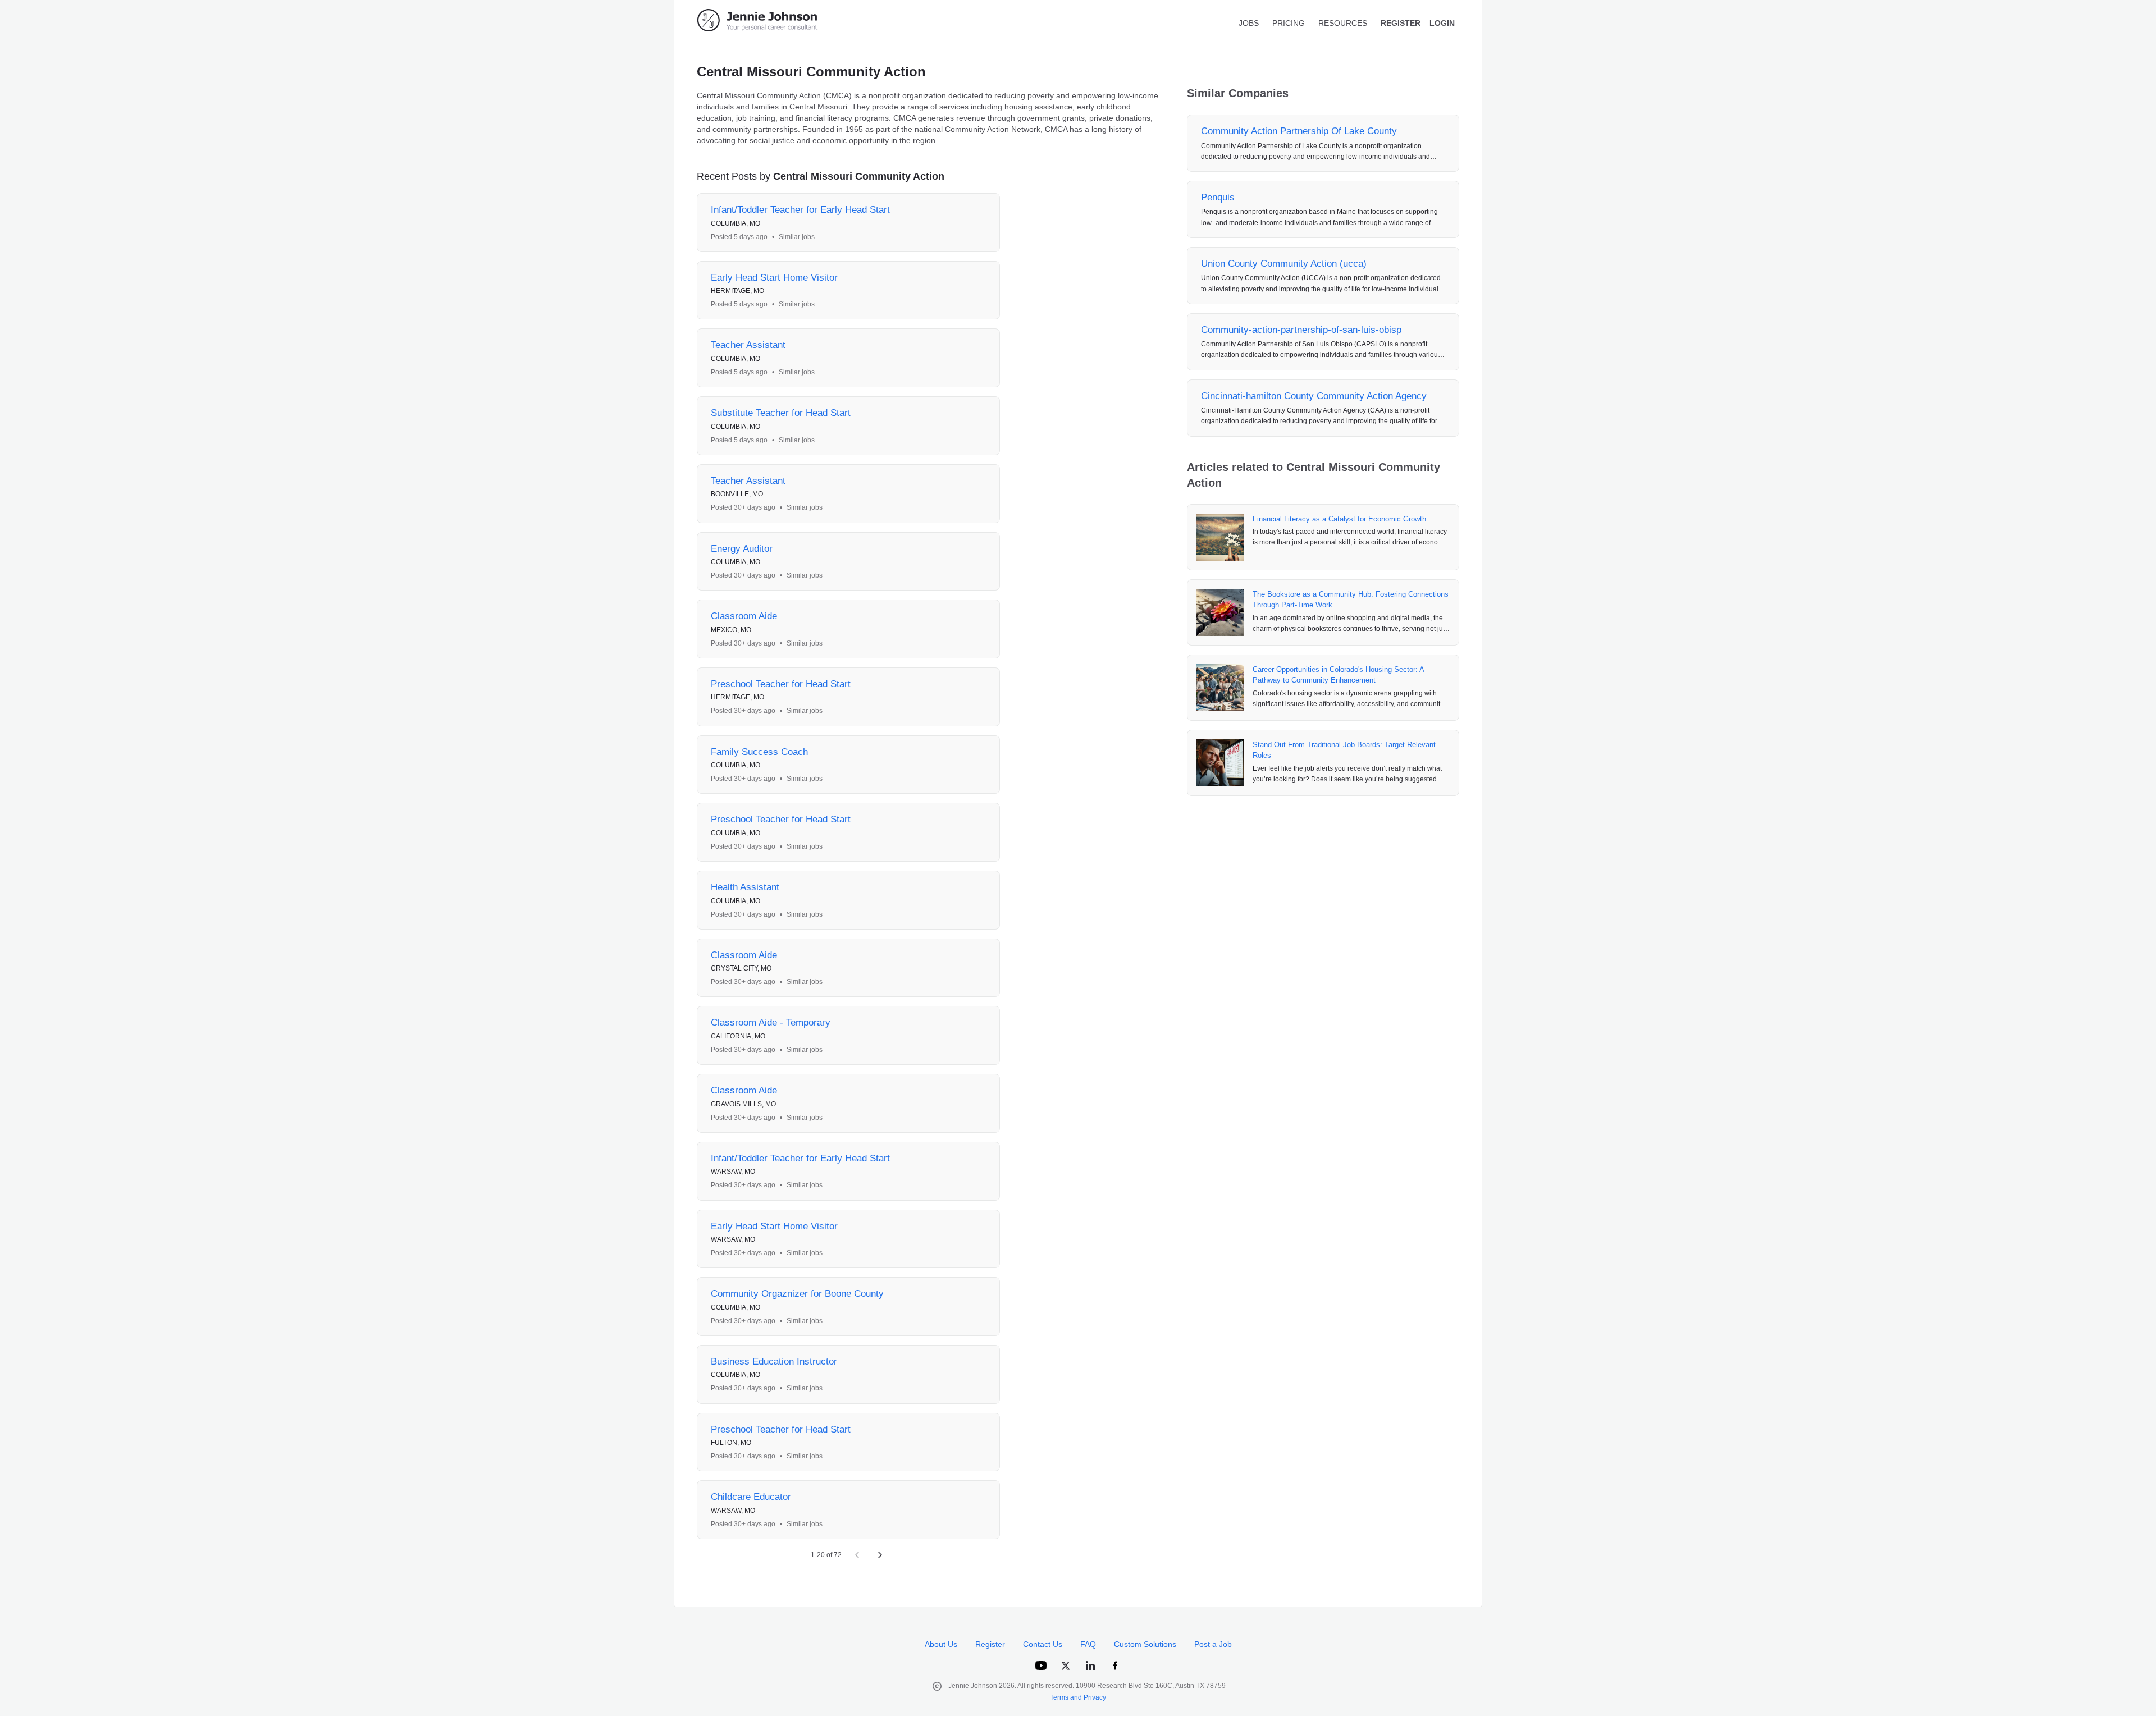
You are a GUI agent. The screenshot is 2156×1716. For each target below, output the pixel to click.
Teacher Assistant (748, 345)
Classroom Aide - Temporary (771, 1022)
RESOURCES (1343, 23)
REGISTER (1401, 23)
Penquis (1218, 197)
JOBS (1249, 23)
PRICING (1289, 23)
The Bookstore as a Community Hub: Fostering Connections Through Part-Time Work (1351, 600)
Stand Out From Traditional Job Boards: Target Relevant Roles (1344, 750)
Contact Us (1043, 1644)
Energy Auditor (742, 549)
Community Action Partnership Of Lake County (1299, 131)
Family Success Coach (759, 752)
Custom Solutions (1145, 1644)
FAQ (1088, 1644)
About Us (941, 1644)
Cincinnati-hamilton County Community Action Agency (1314, 396)
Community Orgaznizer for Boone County (797, 1294)
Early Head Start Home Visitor (774, 278)
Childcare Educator (751, 1497)
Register (990, 1644)
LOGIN (1442, 23)
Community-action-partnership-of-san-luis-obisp (1301, 330)
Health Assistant (745, 887)
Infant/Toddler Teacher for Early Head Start (800, 210)
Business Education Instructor (774, 1362)
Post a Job (1213, 1644)
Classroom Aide (744, 616)
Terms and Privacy (1078, 1697)
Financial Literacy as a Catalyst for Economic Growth (1339, 519)
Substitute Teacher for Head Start (781, 413)
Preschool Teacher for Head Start (781, 684)
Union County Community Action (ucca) (1284, 264)
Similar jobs (797, 237)
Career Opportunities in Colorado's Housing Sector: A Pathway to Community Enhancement (1338, 675)
